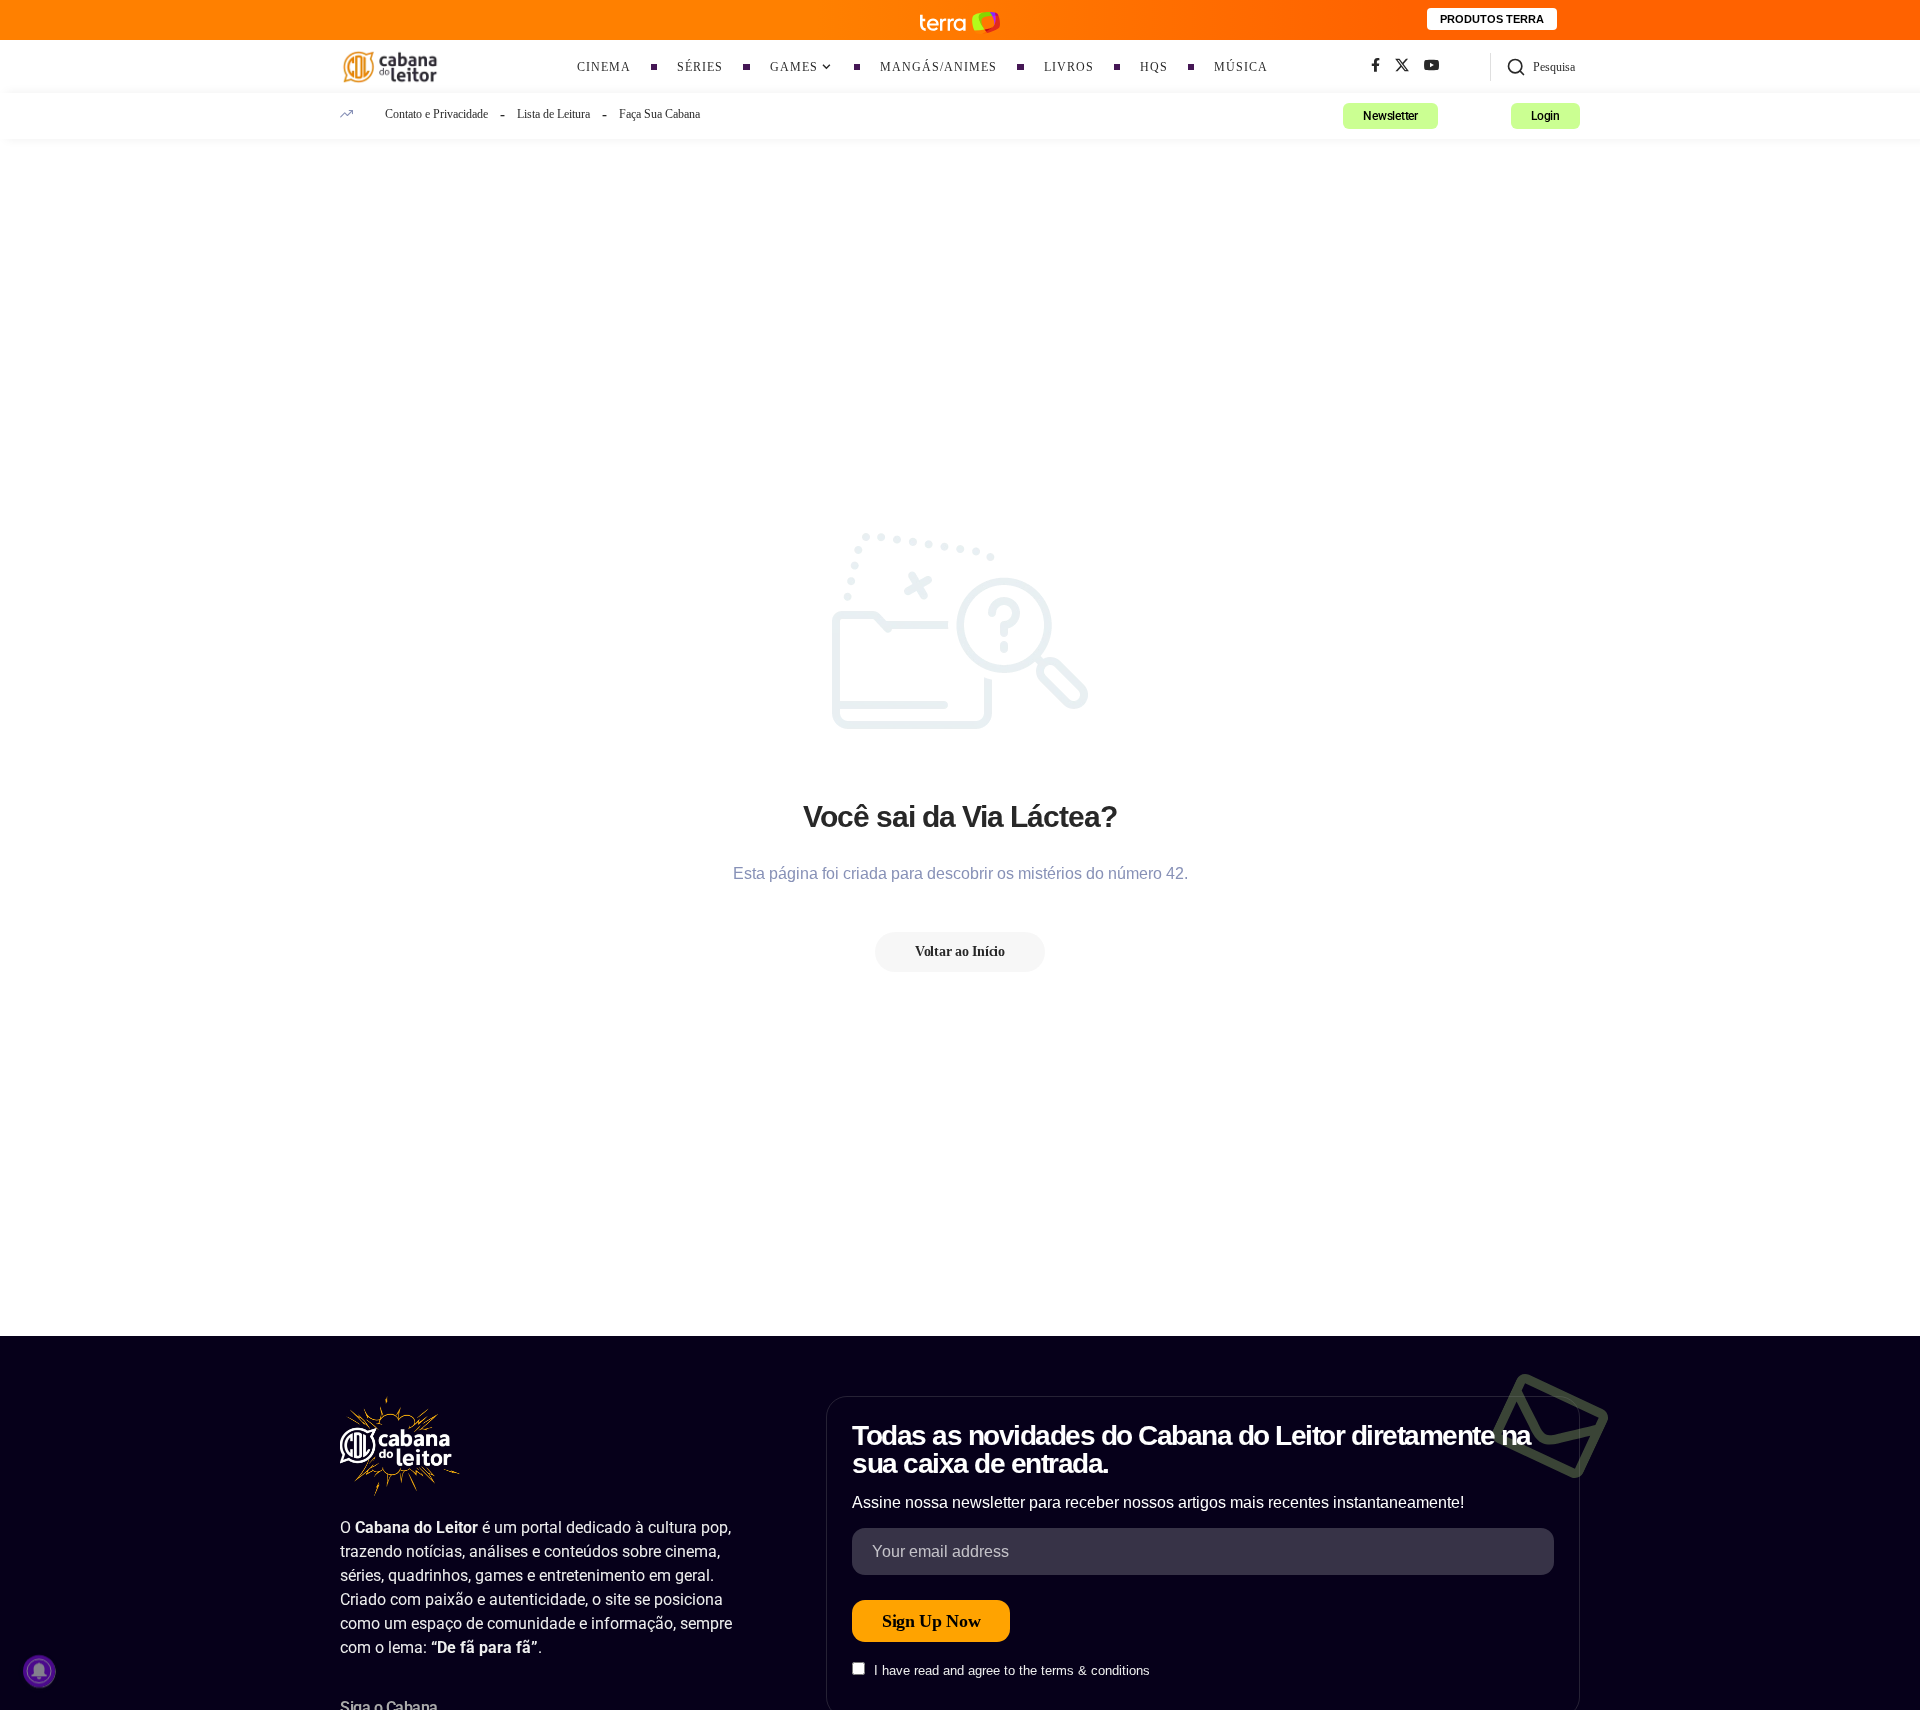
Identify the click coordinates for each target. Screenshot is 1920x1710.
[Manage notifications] (39, 1671)
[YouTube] (1432, 66)
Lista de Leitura (553, 114)
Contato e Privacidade (436, 114)
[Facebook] (1375, 66)
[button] (1540, 67)
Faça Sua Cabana (659, 114)
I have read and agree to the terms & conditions (1012, 1670)
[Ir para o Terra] (960, 19)
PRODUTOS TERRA (1492, 19)
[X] (1402, 66)
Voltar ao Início (960, 951)
